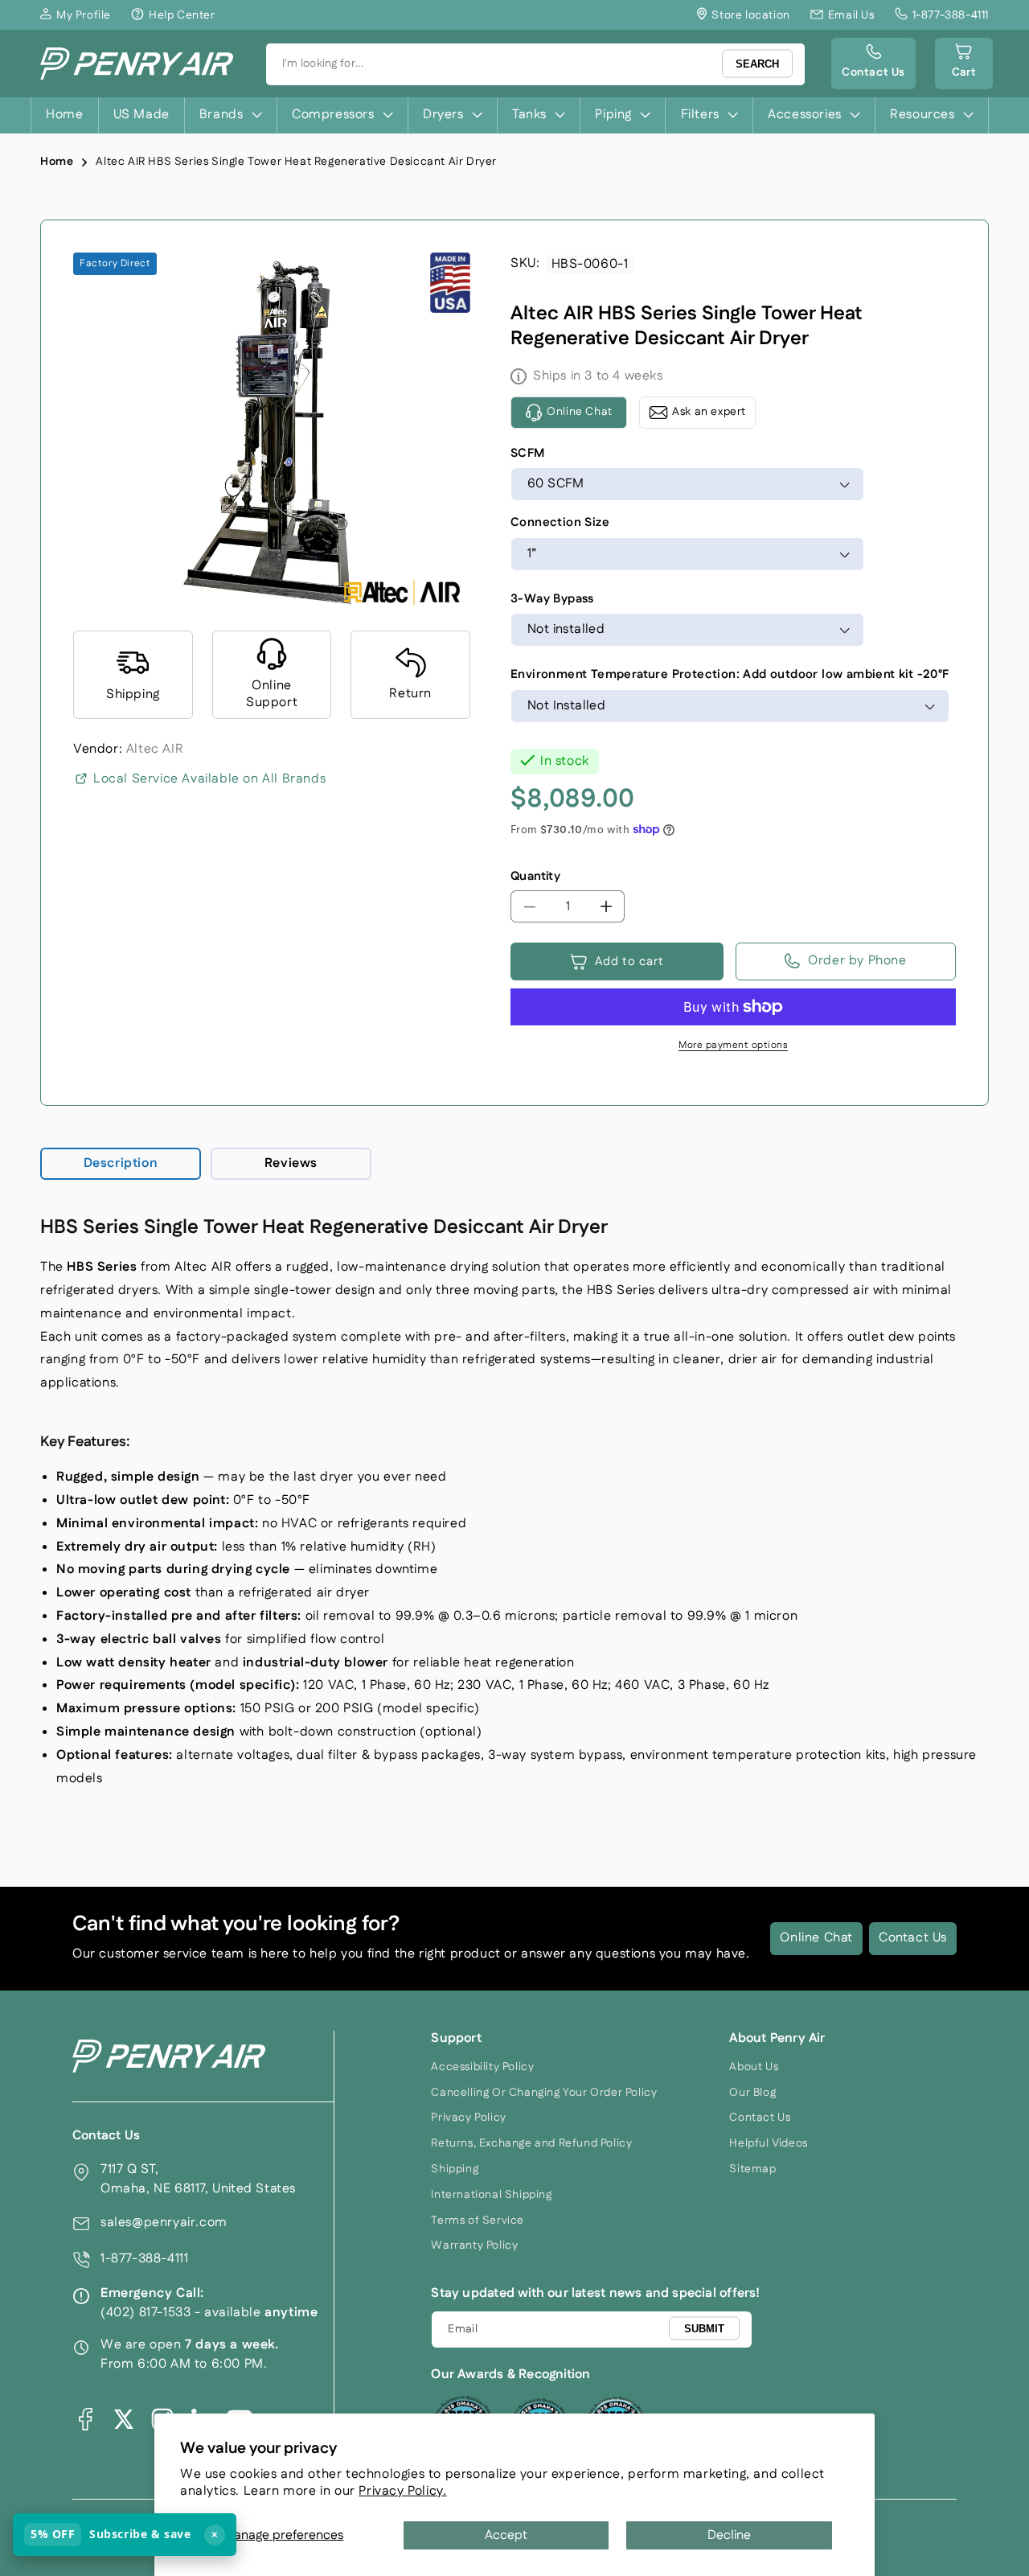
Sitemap (752, 2169)
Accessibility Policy (482, 2067)
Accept (506, 2535)
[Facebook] (85, 2419)
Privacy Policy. (402, 2491)
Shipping (455, 2169)
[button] (964, 64)
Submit (704, 2329)
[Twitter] (124, 2419)
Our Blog (752, 2093)
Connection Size (560, 522)
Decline (729, 2535)
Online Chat (816, 1938)
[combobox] (536, 64)
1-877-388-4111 (144, 2259)
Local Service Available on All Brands (209, 779)
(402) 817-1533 (146, 2313)
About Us (754, 2067)
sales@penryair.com (164, 2223)
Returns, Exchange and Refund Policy (531, 2143)
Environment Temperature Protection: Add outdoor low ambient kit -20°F (730, 674)
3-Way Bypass (552, 599)
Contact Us (913, 1938)
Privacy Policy (468, 2118)
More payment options (733, 1045)
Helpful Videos (768, 2143)
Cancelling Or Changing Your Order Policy (544, 2093)
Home (57, 162)
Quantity (535, 876)
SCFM (528, 453)
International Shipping (491, 2195)
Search (757, 64)
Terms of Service (478, 2221)
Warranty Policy (474, 2245)
